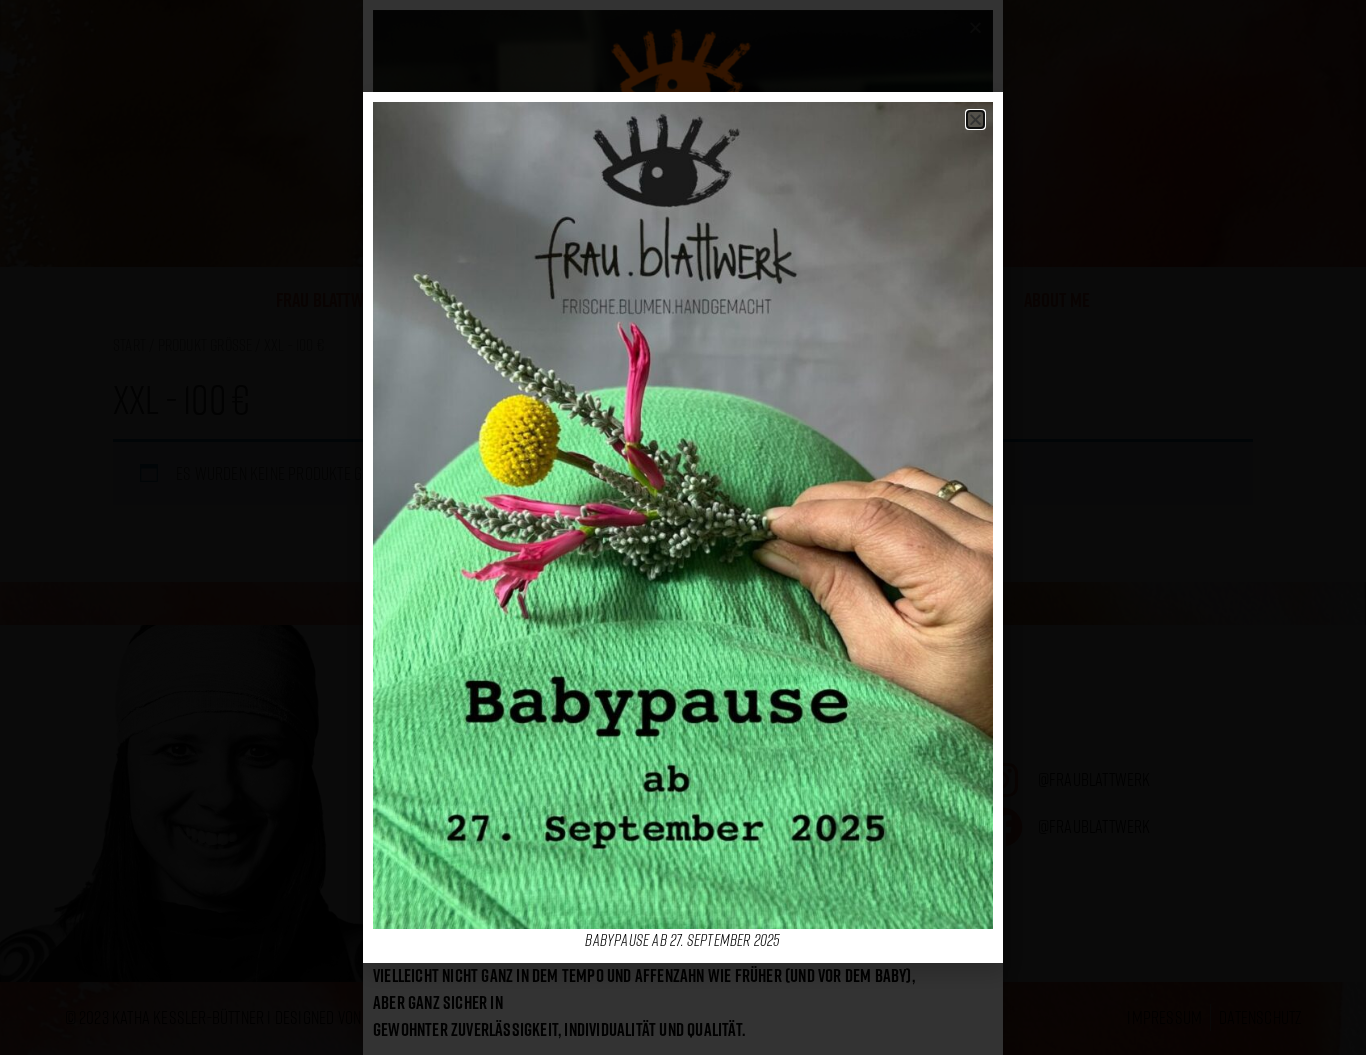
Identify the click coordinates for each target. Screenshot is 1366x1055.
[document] (683, 527)
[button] (975, 119)
